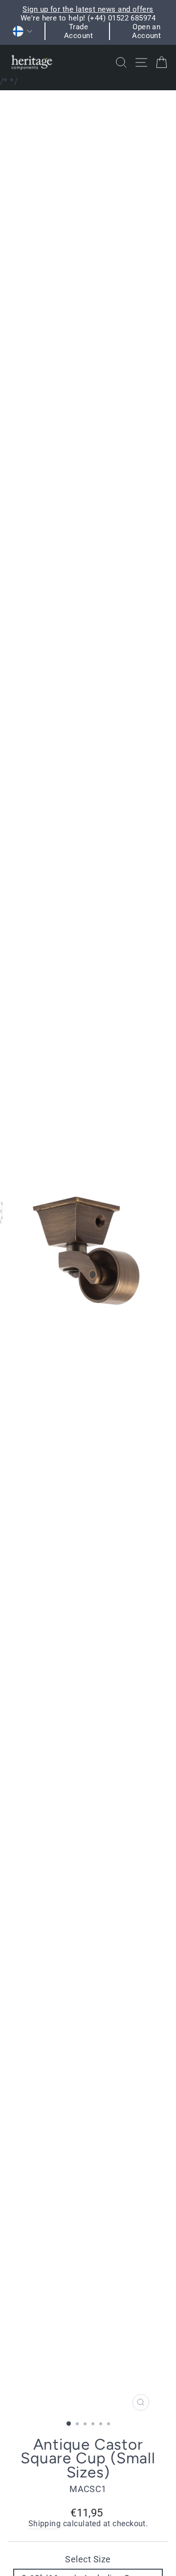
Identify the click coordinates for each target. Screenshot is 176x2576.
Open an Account (146, 31)
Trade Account (78, 31)
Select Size (88, 2559)
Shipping (45, 2524)
